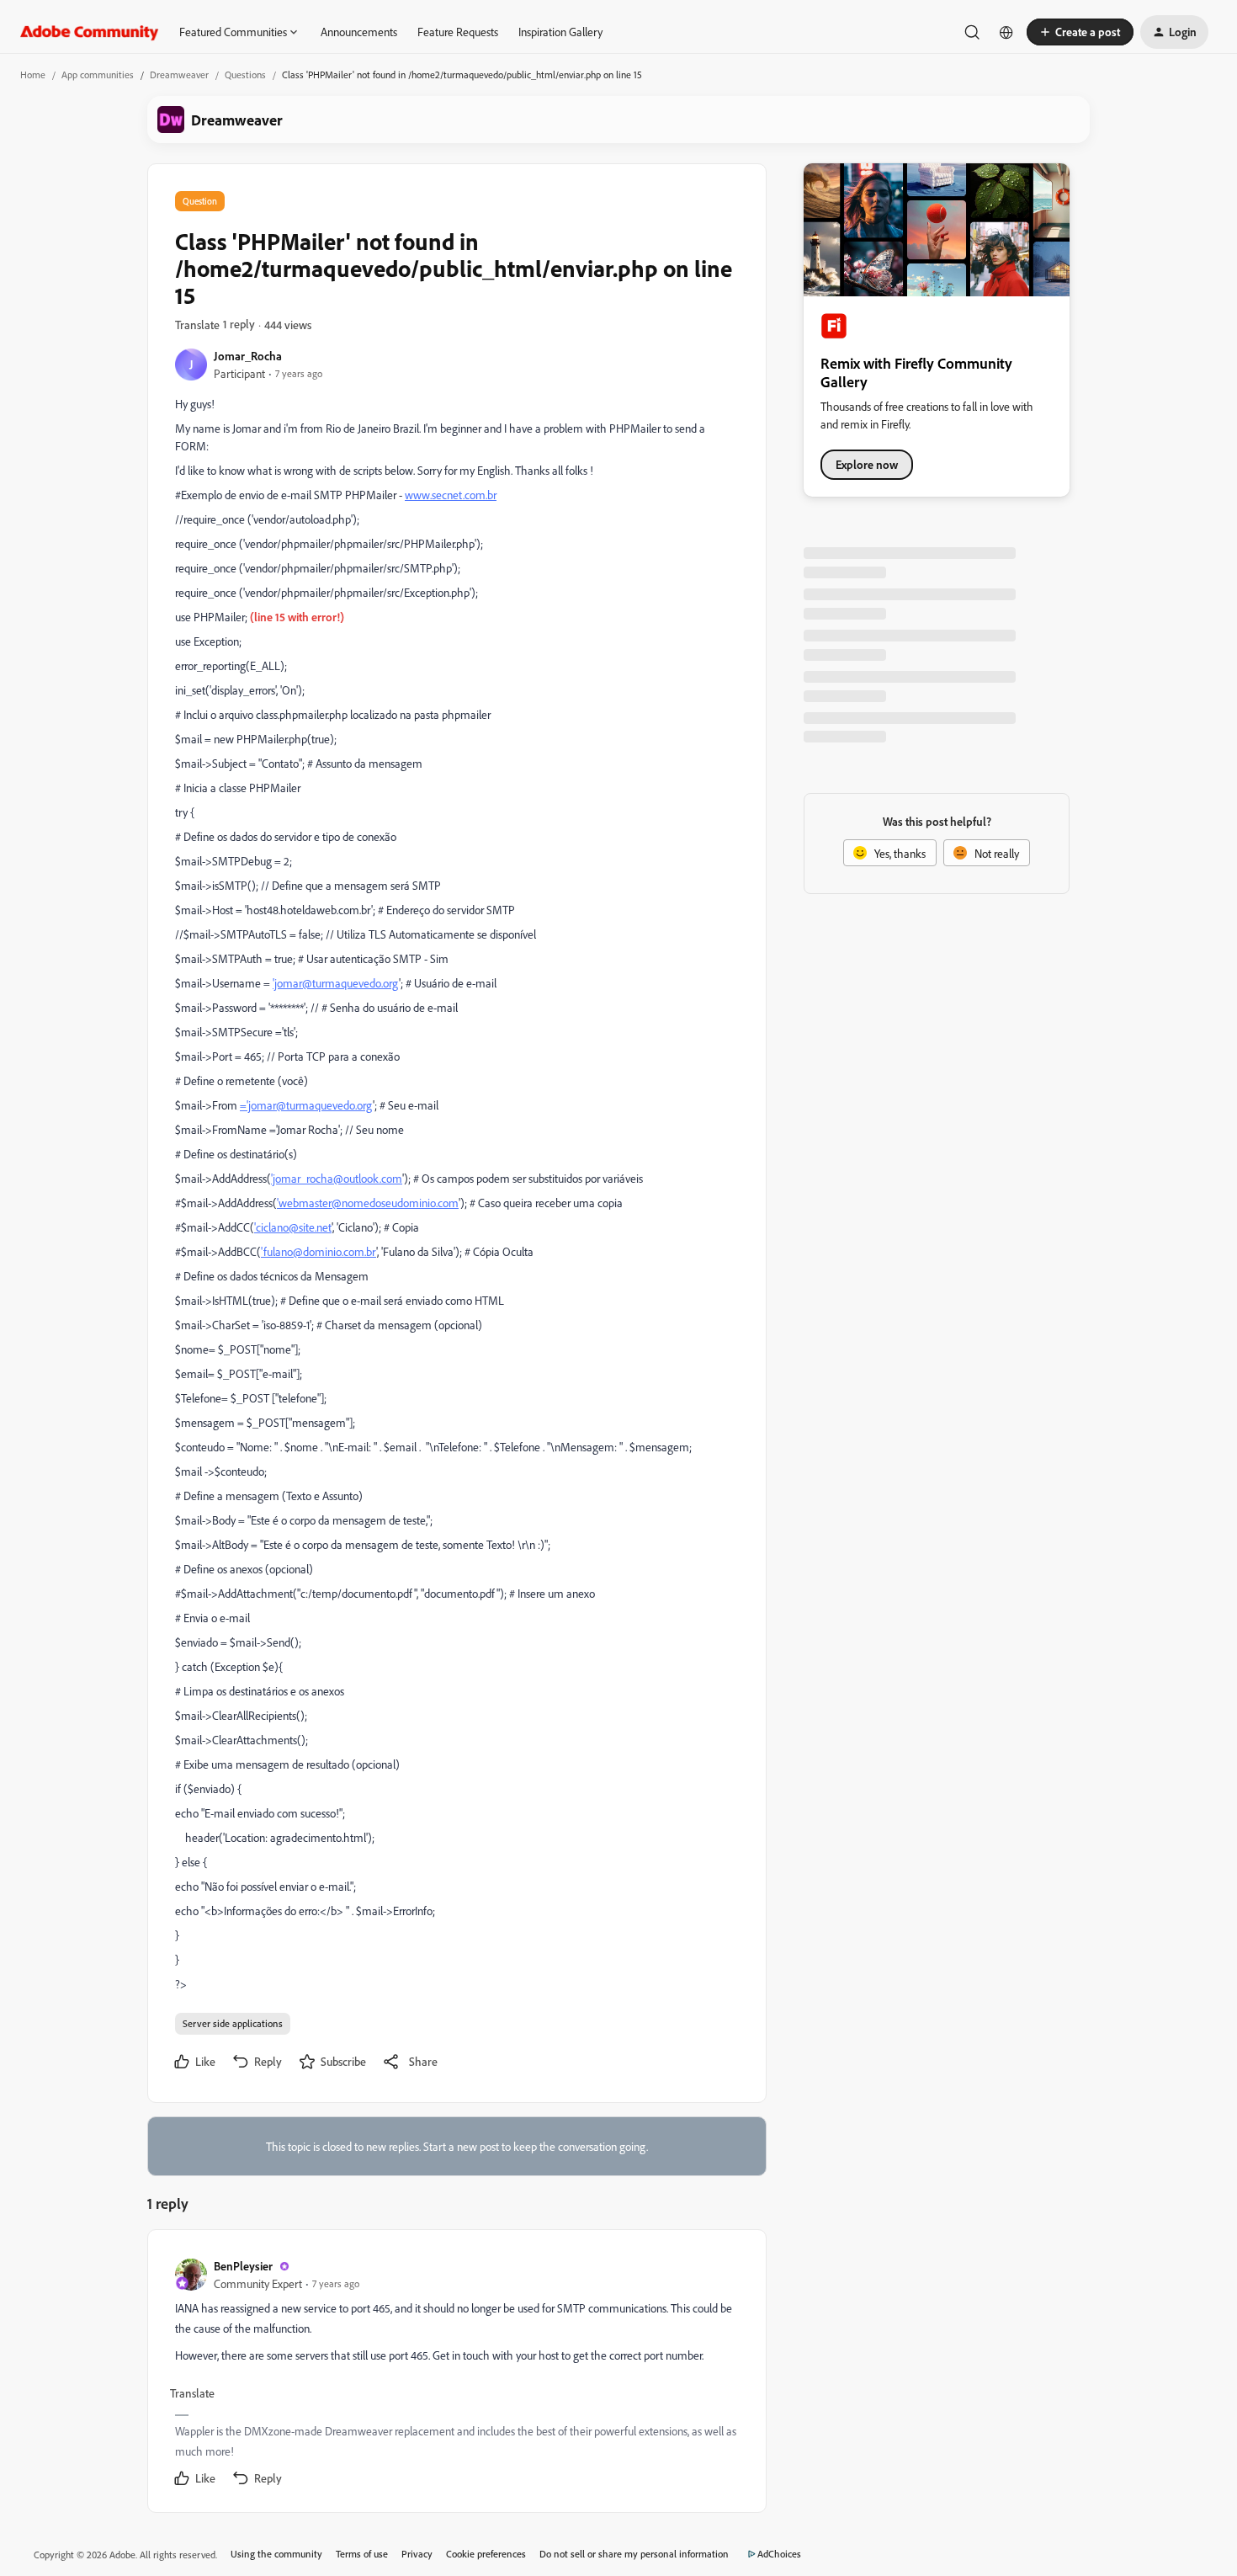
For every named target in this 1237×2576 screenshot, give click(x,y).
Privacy (417, 2554)
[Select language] (1006, 32)
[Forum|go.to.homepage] (90, 32)
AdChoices (779, 2554)
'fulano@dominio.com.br (319, 1251)
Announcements (359, 32)
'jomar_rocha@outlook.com (337, 1178)
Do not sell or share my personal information (634, 2554)
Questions (245, 75)
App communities (98, 75)
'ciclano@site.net (293, 1227)
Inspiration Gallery (560, 32)
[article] (456, 2374)
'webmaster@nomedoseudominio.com (368, 1203)
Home (33, 75)
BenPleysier (243, 2266)
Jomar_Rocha (248, 356)
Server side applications (233, 2023)
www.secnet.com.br (451, 495)
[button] (1080, 32)
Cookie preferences (486, 2554)
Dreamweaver (179, 75)
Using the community (276, 2554)
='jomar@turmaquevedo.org (306, 1105)
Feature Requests (458, 32)
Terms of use (362, 2554)
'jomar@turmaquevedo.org (336, 983)
